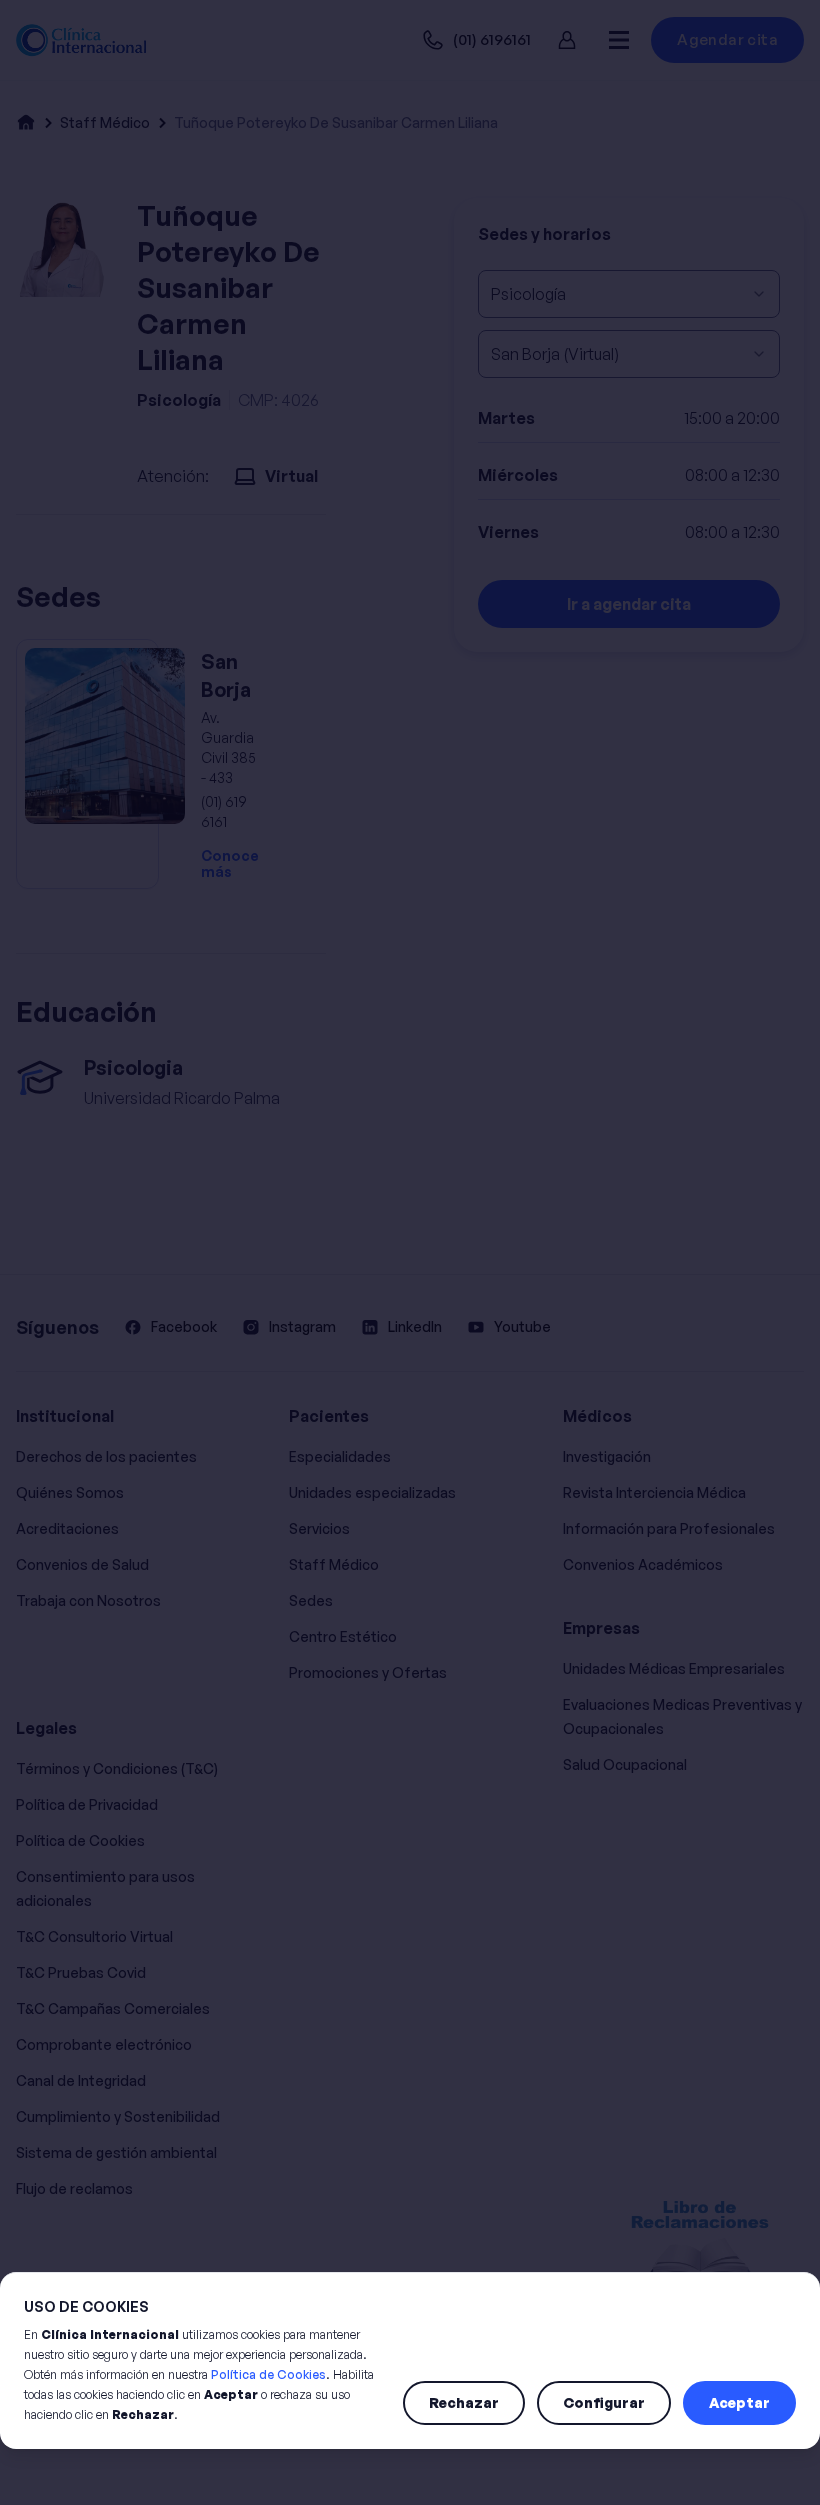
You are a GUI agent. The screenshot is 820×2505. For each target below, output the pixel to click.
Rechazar (464, 2402)
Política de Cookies (268, 2374)
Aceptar (739, 2402)
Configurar (604, 2402)
